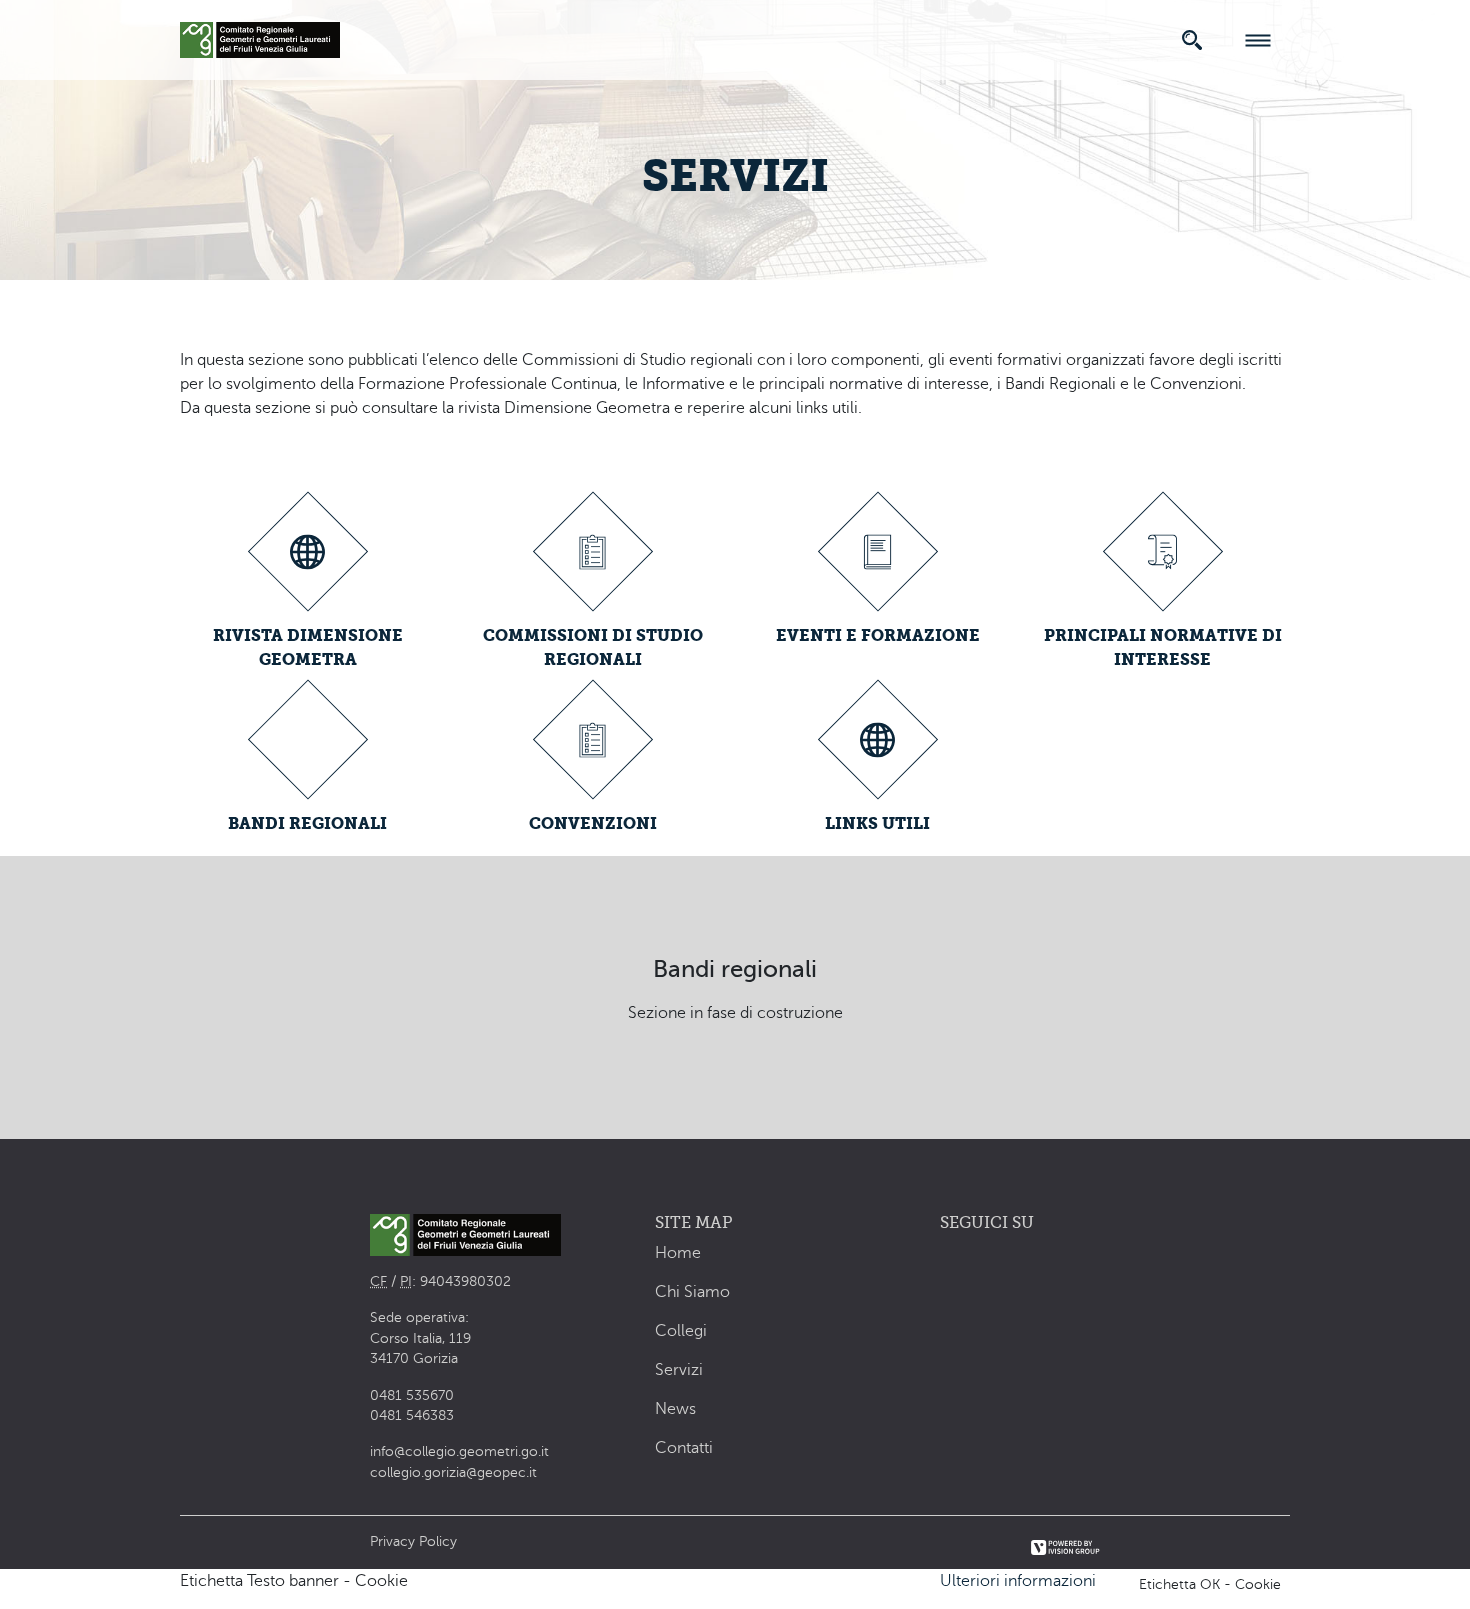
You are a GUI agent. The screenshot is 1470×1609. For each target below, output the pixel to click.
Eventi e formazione (878, 635)
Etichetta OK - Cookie (1210, 1584)
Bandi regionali (307, 823)
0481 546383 (412, 1415)
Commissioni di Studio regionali (593, 647)
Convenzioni (593, 823)
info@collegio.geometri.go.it (459, 1451)
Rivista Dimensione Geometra (308, 647)
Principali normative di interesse (1163, 647)
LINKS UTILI (877, 823)
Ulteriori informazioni (1018, 1581)
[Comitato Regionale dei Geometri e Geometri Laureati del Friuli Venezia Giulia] (260, 37)
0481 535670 (412, 1395)
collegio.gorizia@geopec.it (453, 1472)
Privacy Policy (413, 1541)
